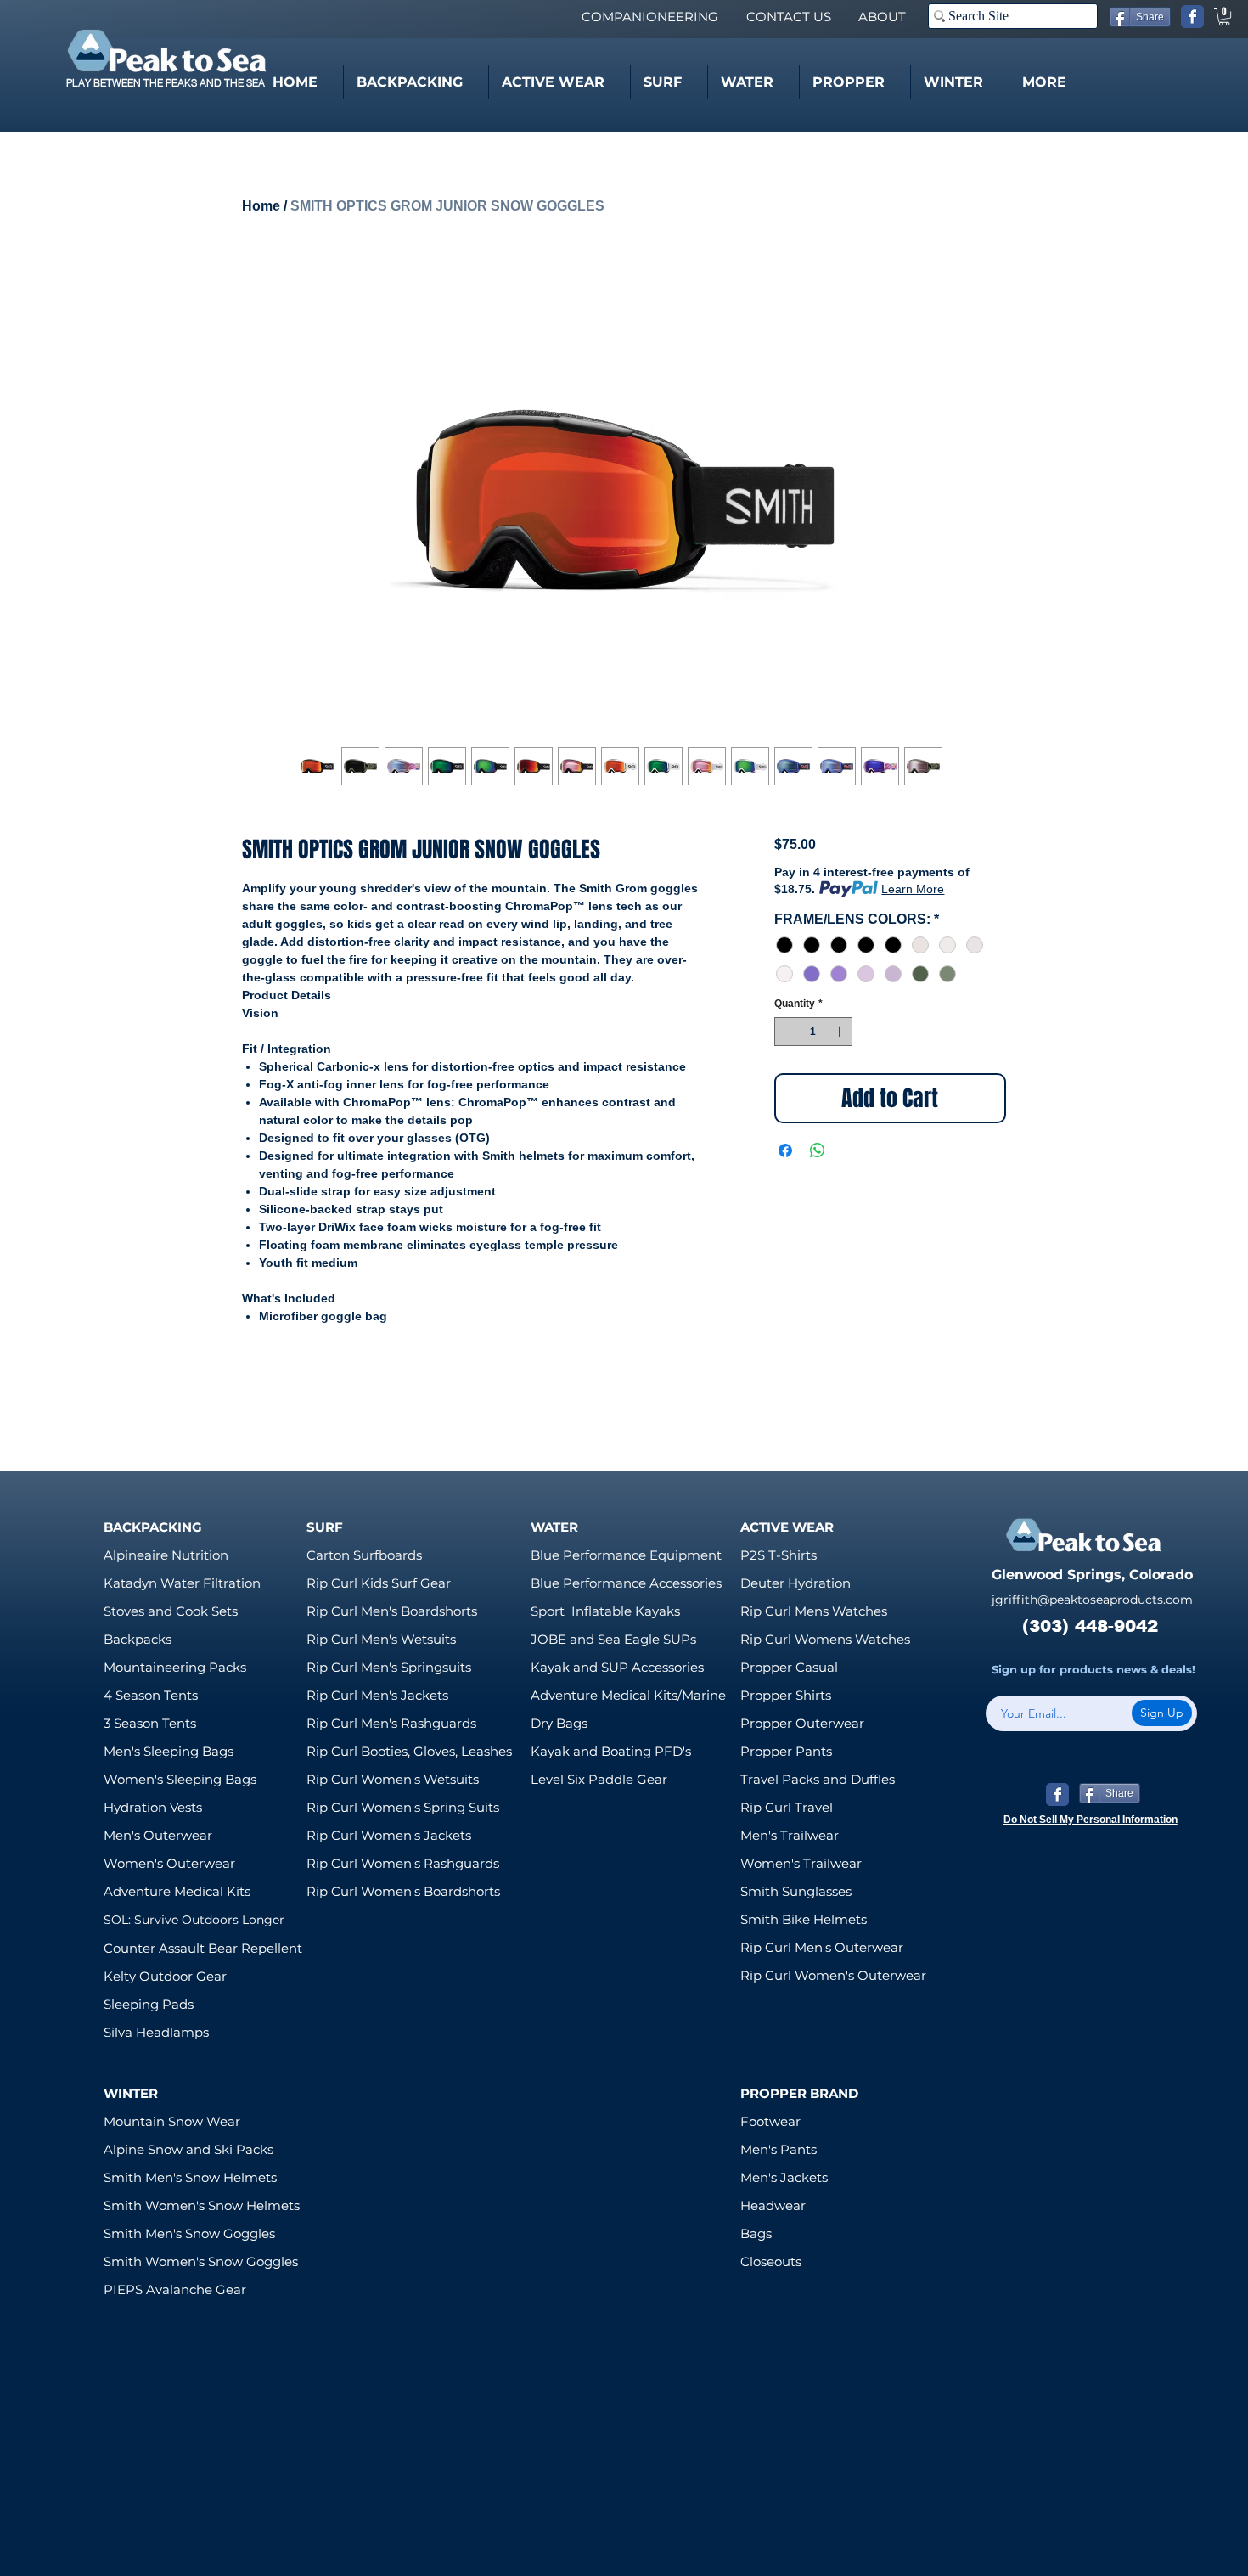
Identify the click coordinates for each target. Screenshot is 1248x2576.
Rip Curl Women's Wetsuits (393, 1779)
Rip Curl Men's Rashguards (391, 1723)
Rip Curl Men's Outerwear (822, 1947)
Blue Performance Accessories (626, 1583)
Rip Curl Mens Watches (814, 1611)
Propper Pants (786, 1751)
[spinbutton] (813, 1032)
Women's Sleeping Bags (180, 1779)
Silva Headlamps (156, 2032)
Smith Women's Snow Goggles (201, 2261)
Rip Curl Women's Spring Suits (403, 1807)
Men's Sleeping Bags (169, 1751)
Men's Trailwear (790, 1835)
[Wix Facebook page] (1192, 17)
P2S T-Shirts (779, 1555)
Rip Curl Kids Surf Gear (379, 1583)
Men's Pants (779, 2149)
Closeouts (771, 2261)
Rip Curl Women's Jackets (389, 1835)
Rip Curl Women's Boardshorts (403, 1891)
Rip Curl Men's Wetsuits (381, 1639)
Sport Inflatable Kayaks (605, 1611)
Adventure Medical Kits (177, 1891)
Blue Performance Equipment (626, 1555)
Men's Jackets (784, 2177)
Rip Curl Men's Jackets (377, 1695)
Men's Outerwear (158, 1835)
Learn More (913, 889)
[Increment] (840, 1032)
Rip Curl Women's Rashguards (403, 1863)
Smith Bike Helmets (804, 1919)
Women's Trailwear (801, 1863)
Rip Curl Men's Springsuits (389, 1667)
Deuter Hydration (795, 1583)
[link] (1224, 17)
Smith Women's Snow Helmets (202, 2205)
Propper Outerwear (802, 1723)
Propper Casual (789, 1667)
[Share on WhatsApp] (818, 1150)
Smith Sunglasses (796, 1891)
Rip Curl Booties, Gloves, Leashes (409, 1751)
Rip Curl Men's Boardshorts (392, 1611)
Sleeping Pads (149, 2004)
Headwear (773, 2205)
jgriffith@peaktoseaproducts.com (1092, 1600)
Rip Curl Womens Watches (825, 1639)
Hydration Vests (153, 1807)
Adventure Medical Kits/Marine (628, 1695)
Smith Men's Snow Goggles (189, 2233)
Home (261, 206)
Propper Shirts (786, 1695)
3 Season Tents (150, 1723)
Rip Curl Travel (787, 1807)
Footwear (770, 2121)
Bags (756, 2233)
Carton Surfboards (364, 1555)
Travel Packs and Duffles (818, 1779)
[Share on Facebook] (785, 1150)
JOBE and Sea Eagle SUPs (613, 1639)
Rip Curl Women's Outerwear (833, 1975)
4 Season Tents (151, 1695)
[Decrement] (786, 1032)
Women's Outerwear (169, 1863)
